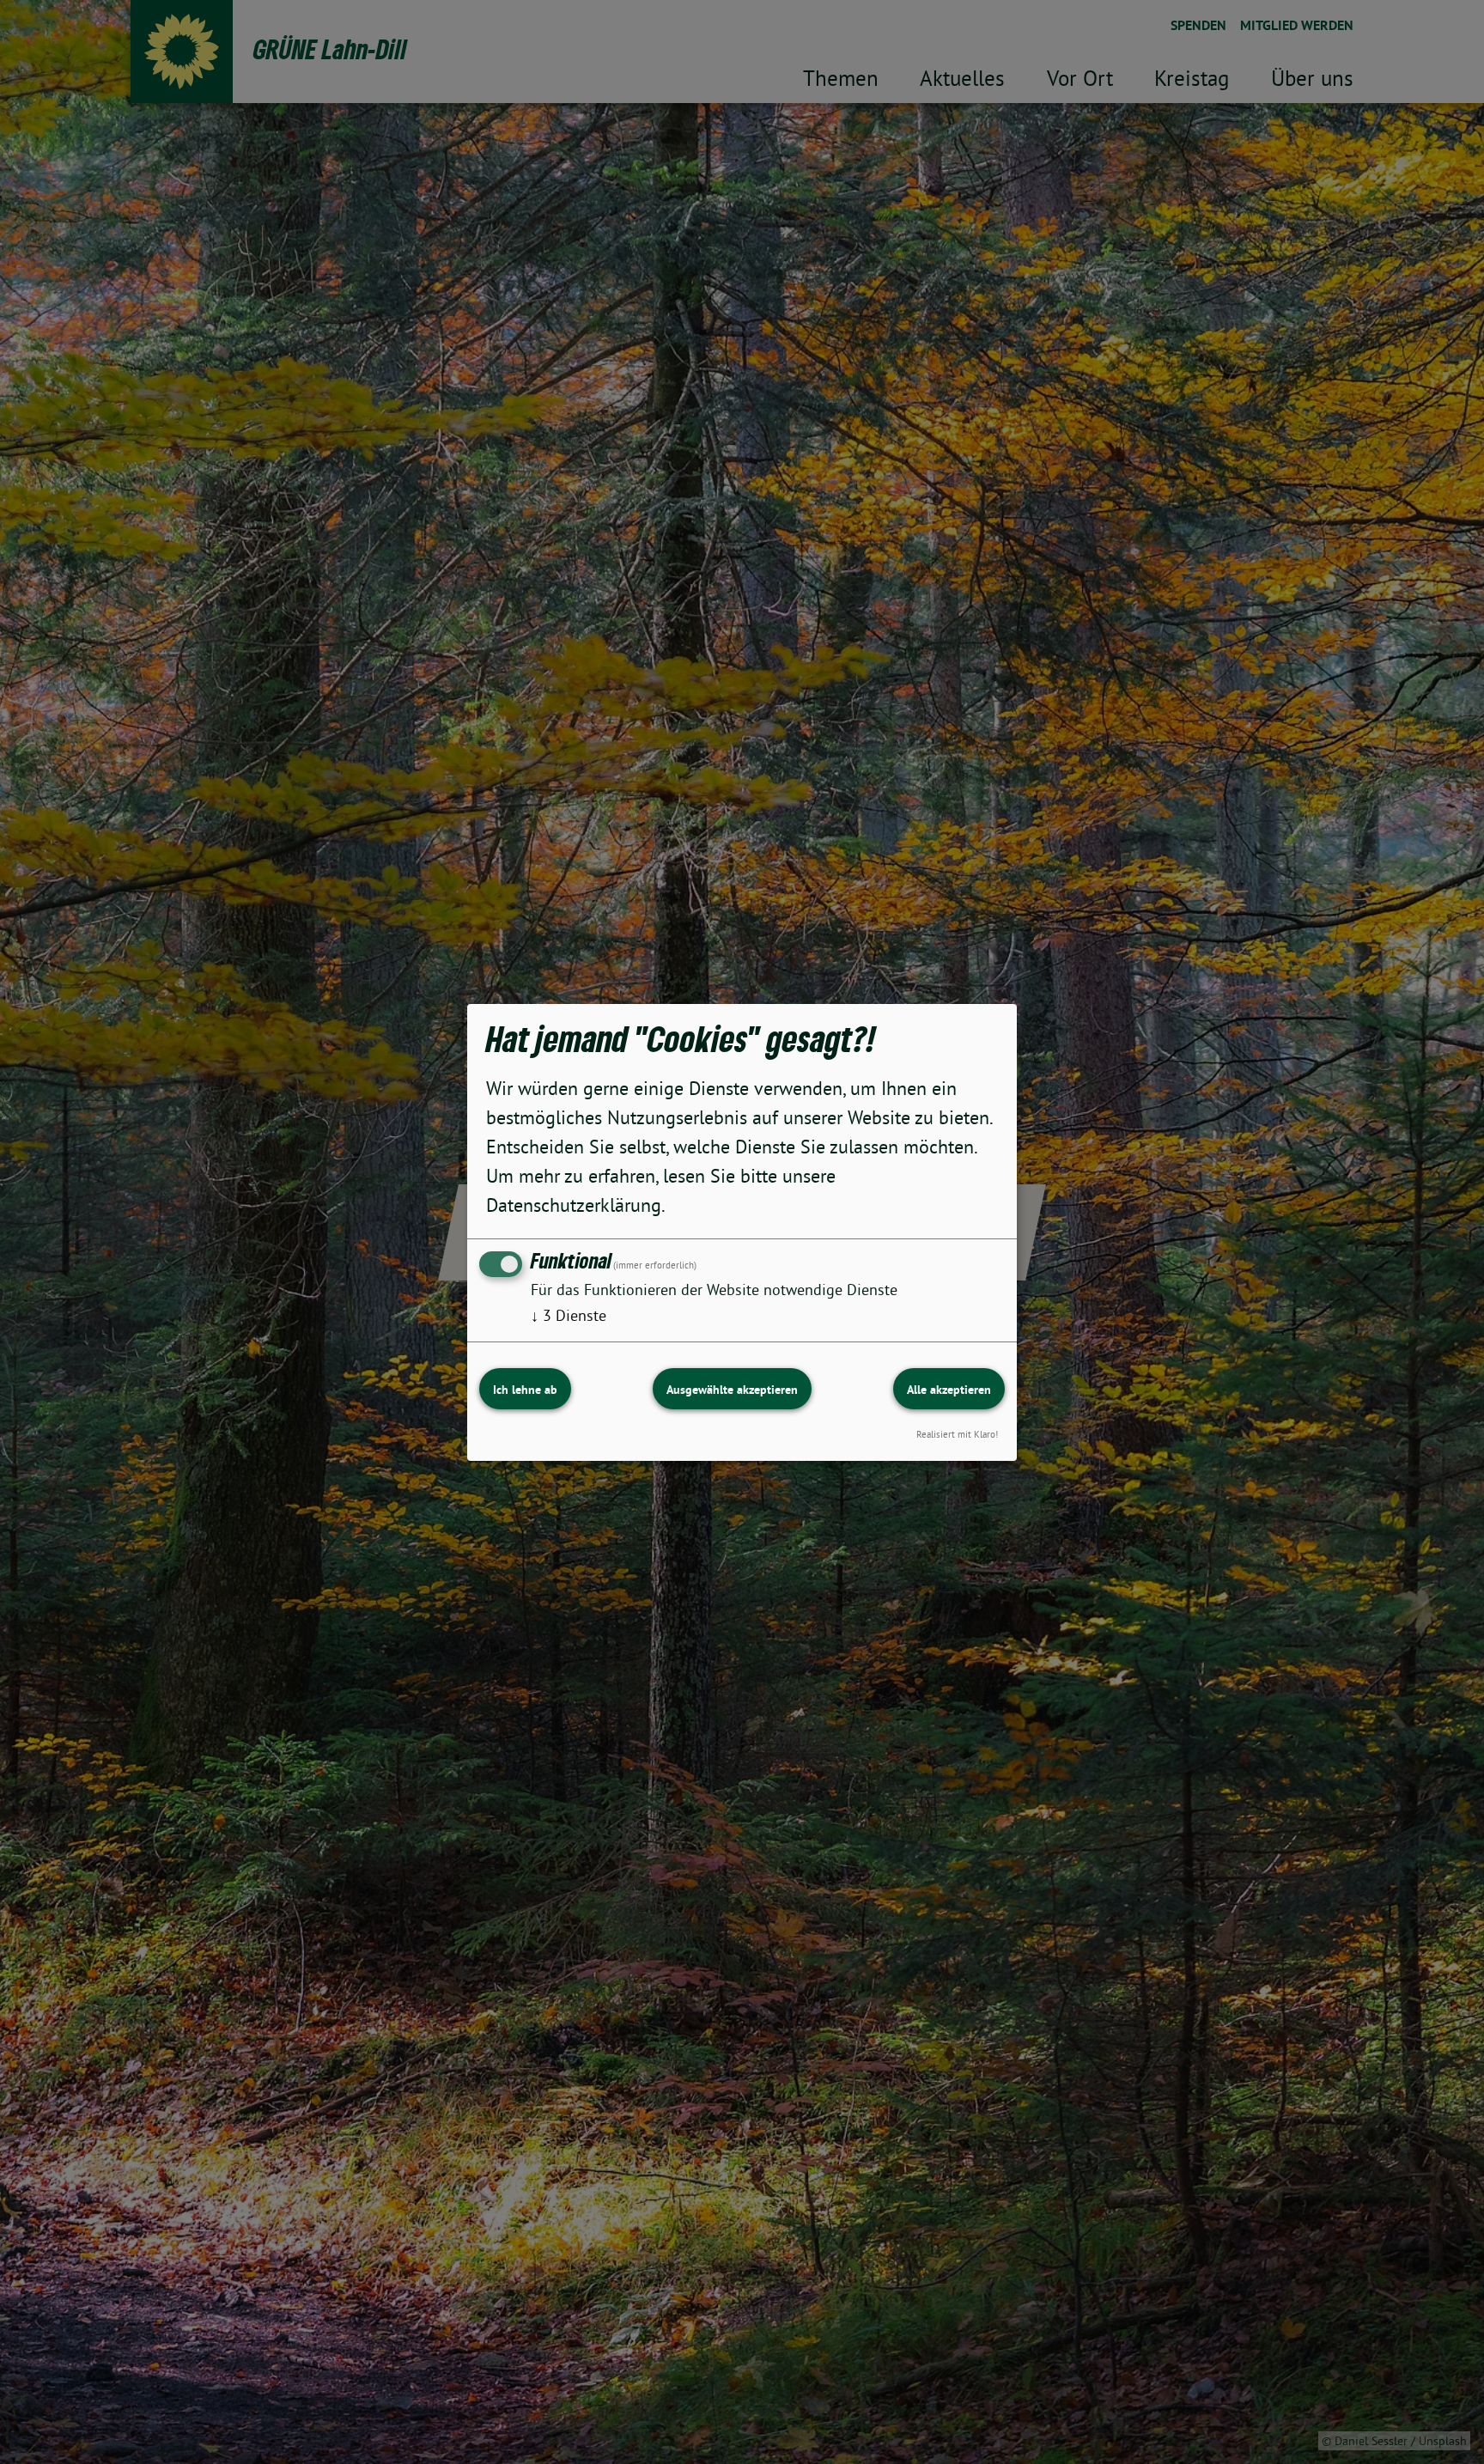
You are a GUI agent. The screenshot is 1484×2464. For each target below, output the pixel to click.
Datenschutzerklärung (574, 1205)
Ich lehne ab (525, 1390)
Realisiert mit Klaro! (957, 1433)
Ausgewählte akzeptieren (732, 1390)
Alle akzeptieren (949, 1390)
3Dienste (569, 1315)
